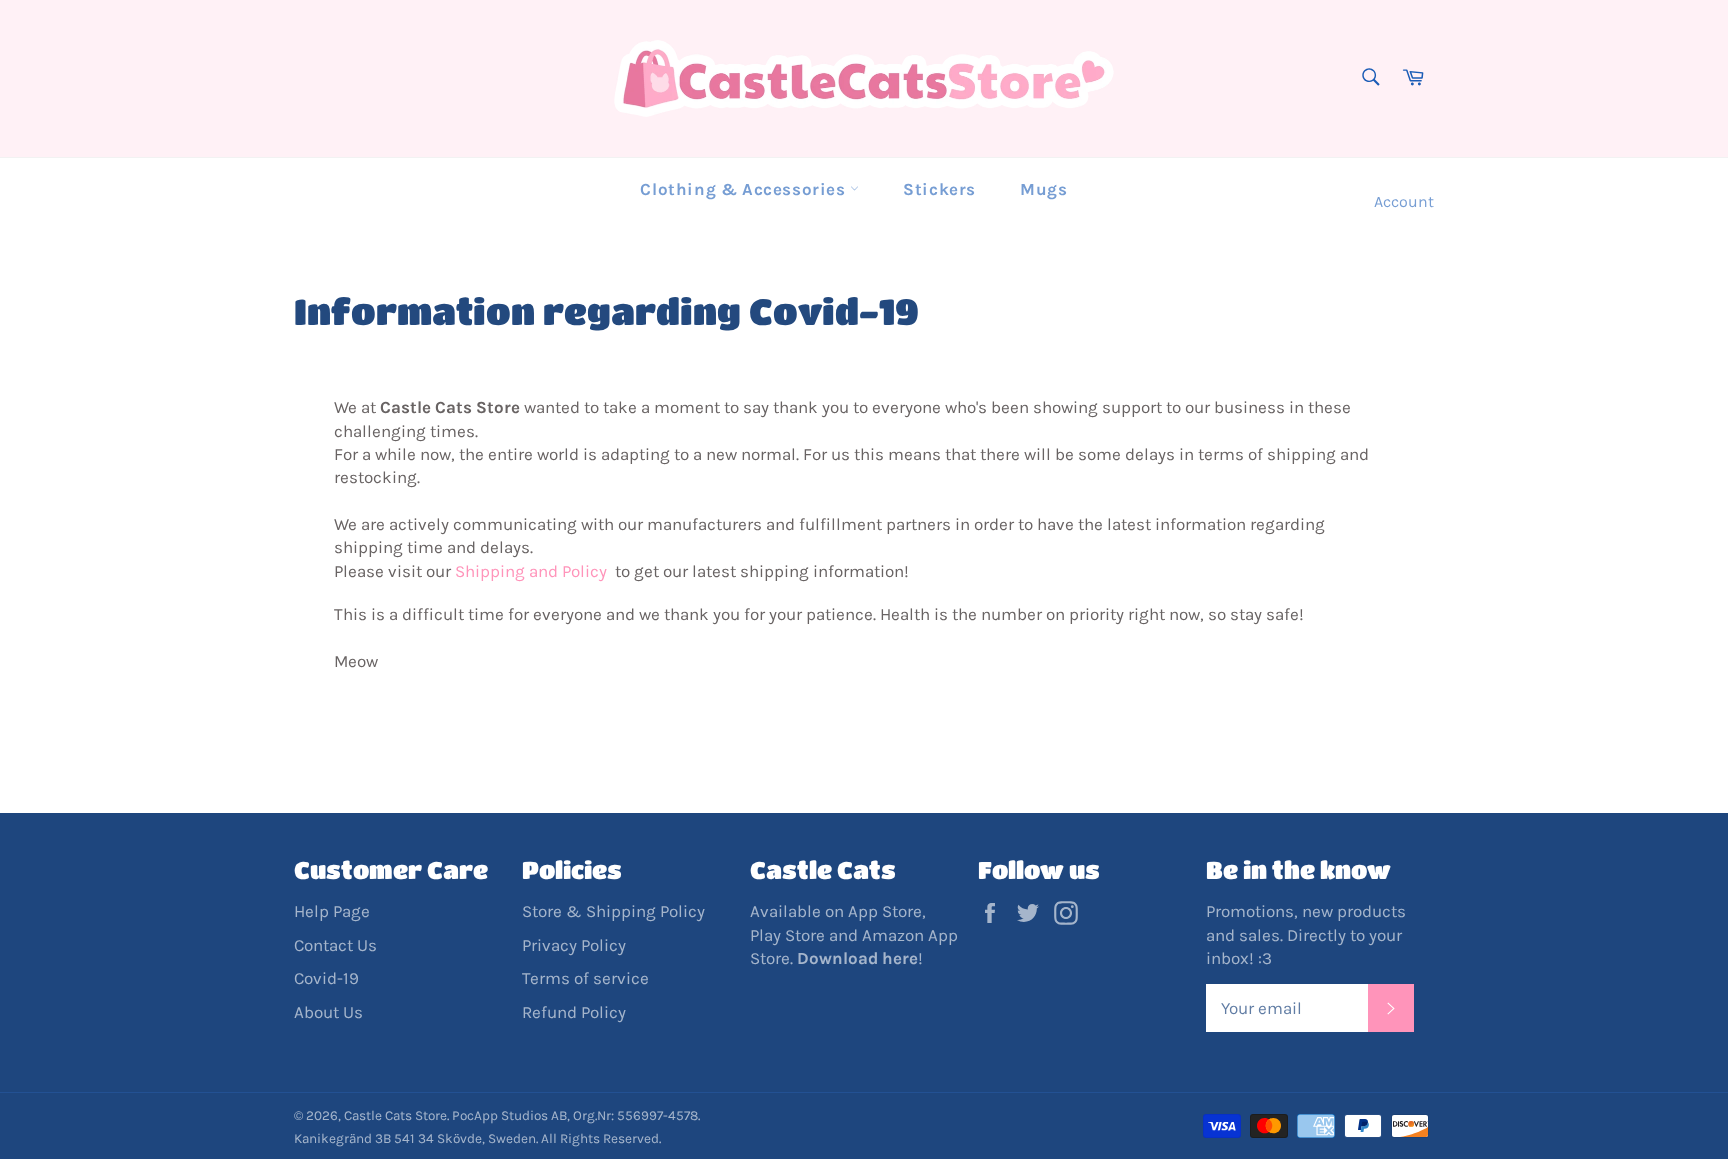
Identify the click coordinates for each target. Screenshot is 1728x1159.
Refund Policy (574, 1012)
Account (1404, 201)
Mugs (1043, 189)
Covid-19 (326, 978)
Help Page (332, 911)
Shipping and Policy (533, 571)
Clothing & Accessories (745, 189)
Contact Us (335, 945)
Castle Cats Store (395, 1115)
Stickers (939, 189)
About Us (328, 1012)
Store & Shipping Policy (613, 911)
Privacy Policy (574, 945)
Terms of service (585, 978)
